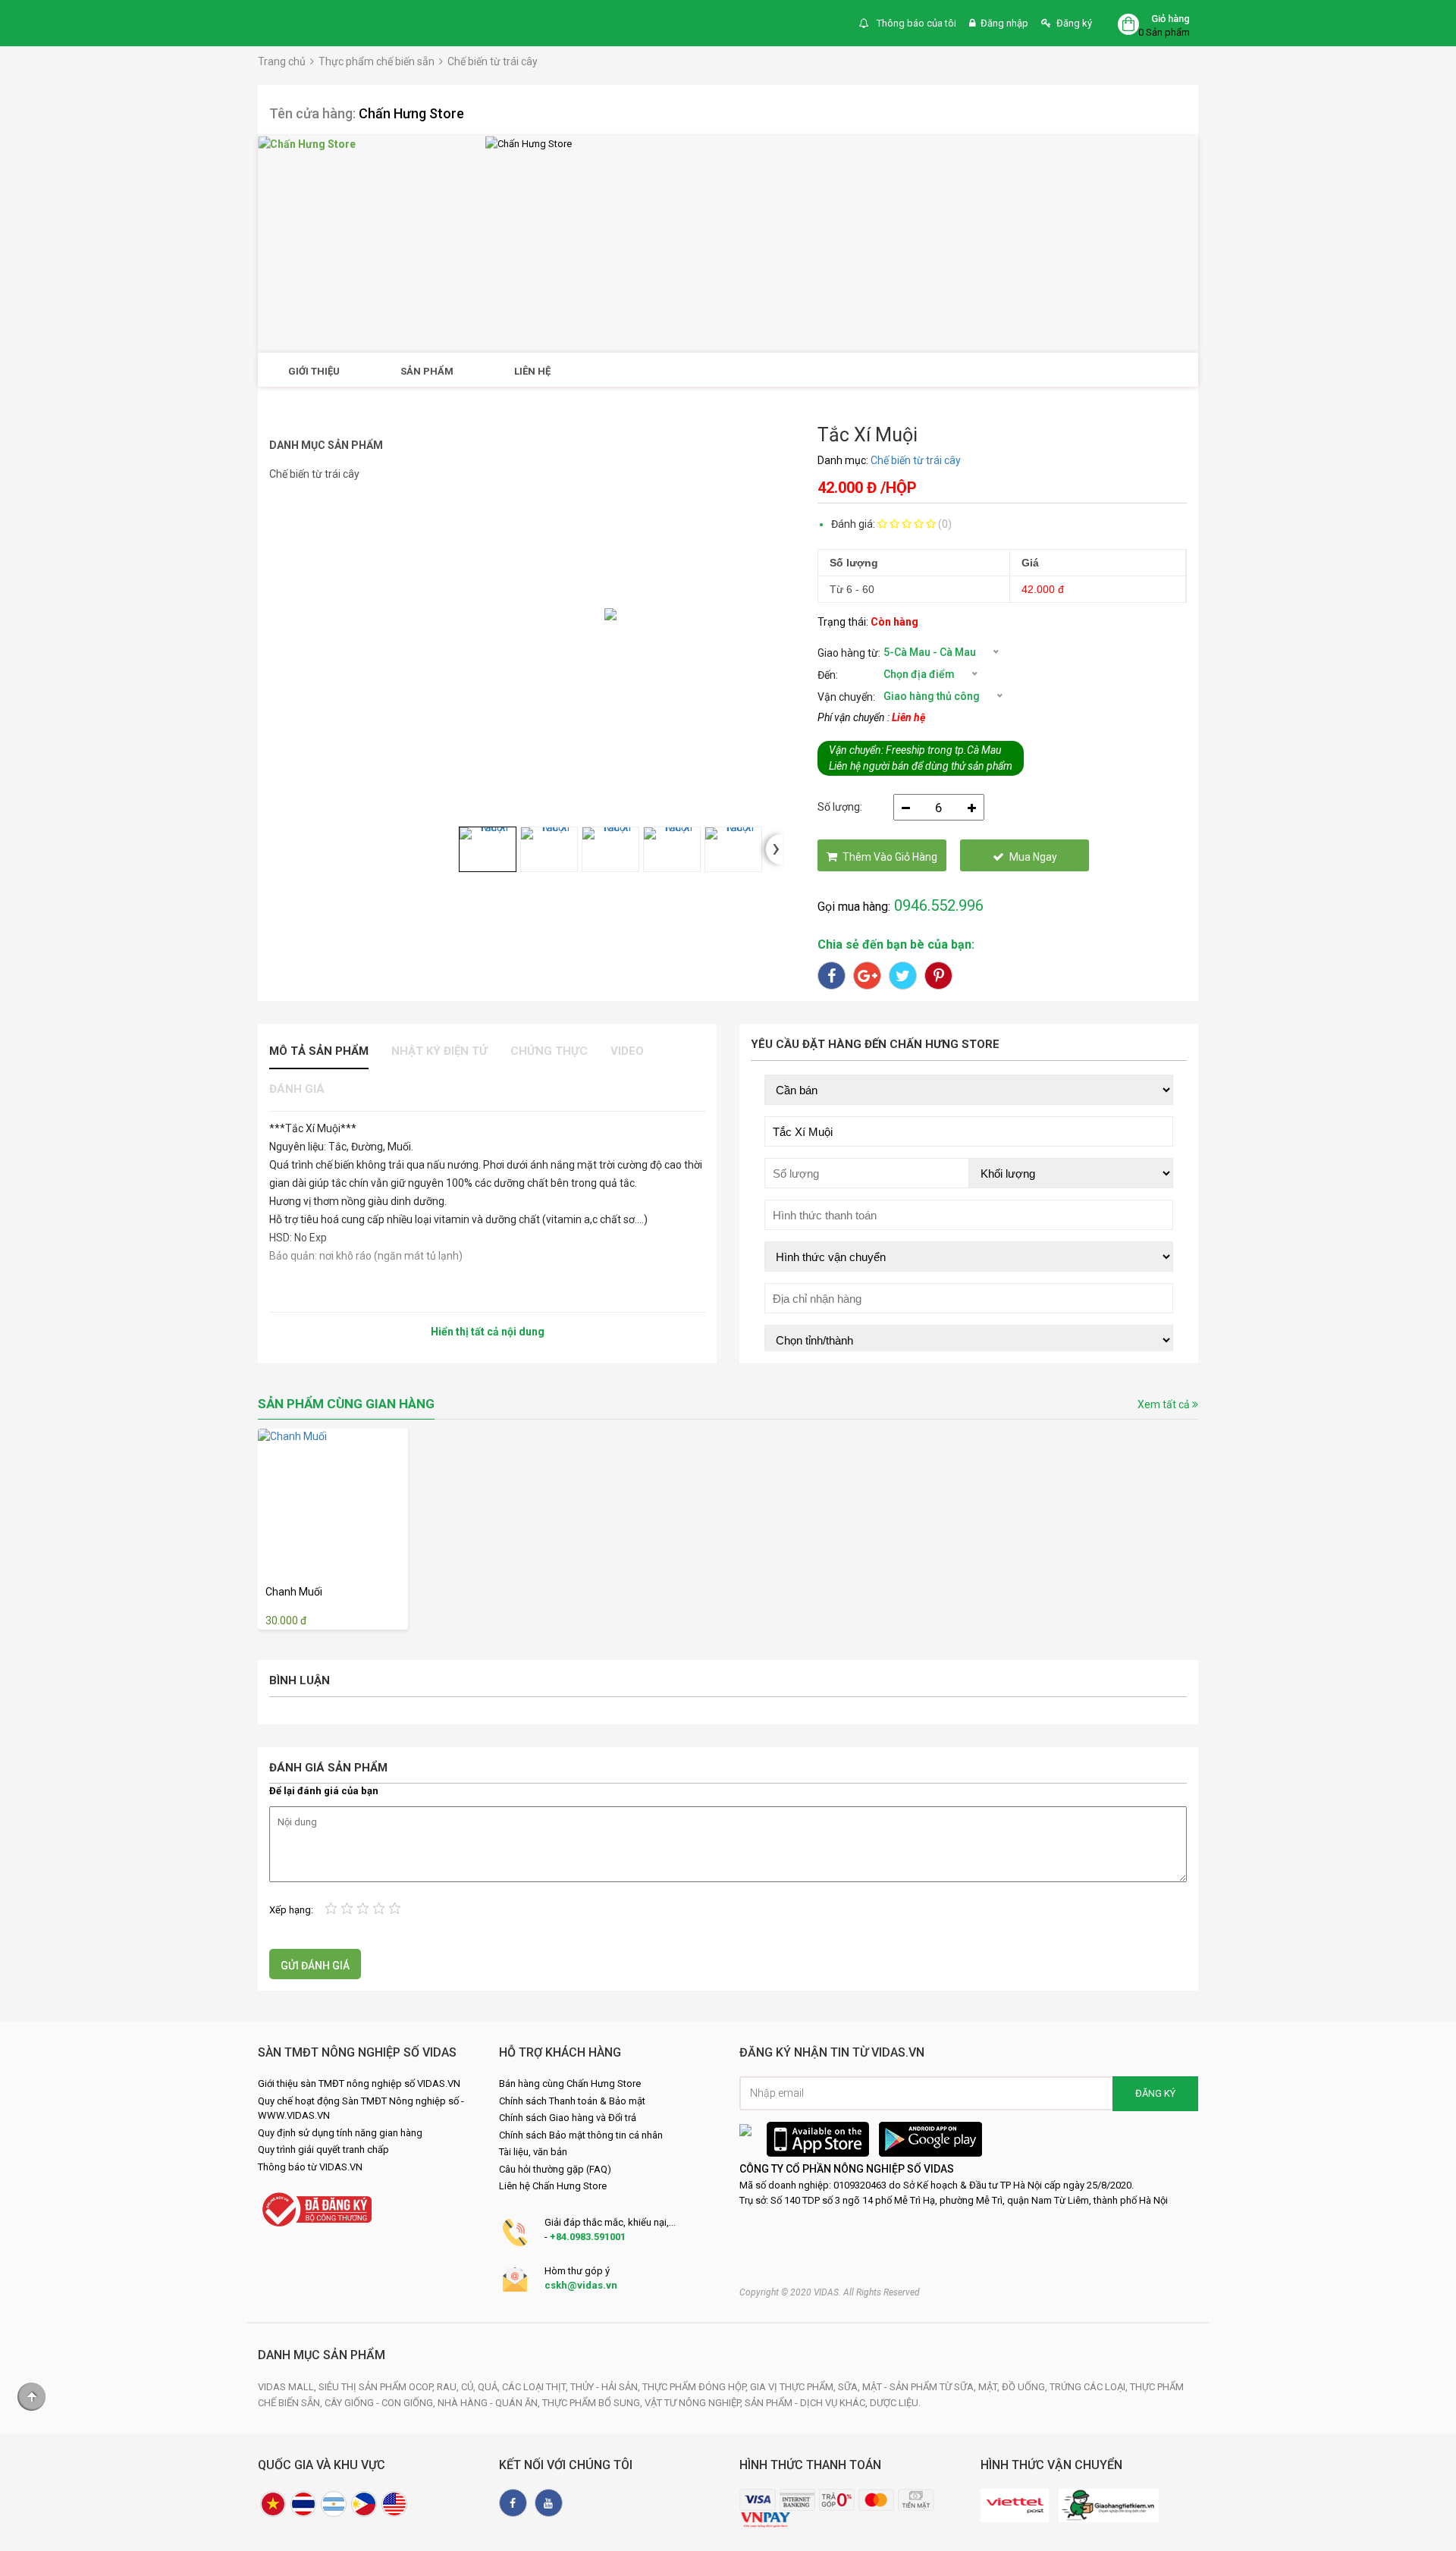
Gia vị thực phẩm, (794, 2387)
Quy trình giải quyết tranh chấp (323, 2149)
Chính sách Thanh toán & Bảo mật (572, 2101)
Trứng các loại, (1090, 2387)
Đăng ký (1074, 23)
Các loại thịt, (536, 2387)
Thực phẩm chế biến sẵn (377, 61)
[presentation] (774, 849)
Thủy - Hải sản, (606, 2387)
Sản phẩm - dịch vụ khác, (807, 2403)
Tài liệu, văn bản (533, 2152)
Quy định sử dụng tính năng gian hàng (340, 2133)
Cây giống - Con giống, (381, 2403)
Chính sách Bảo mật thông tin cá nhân (581, 2135)
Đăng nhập (1004, 23)
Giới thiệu (314, 371)
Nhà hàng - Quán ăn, (490, 2403)
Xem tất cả (1165, 1404)
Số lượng (854, 563)
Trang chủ (282, 61)
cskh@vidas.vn (581, 2285)
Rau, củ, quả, (469, 2387)
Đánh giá (297, 1089)
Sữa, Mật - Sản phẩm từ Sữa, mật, (920, 2387)
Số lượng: (840, 807)
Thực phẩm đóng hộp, (696, 2387)
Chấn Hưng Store (411, 113)
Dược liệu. (895, 2403)
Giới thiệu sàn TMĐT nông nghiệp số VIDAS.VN (359, 2083)
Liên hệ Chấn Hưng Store (553, 2186)
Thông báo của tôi (915, 23)
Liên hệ (532, 371)
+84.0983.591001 (588, 2237)
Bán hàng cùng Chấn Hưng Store (570, 2083)
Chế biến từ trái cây (493, 61)
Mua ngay (1033, 857)
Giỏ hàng (1170, 19)
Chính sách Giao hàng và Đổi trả (568, 2118)
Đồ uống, (1026, 2387)
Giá (1030, 563)
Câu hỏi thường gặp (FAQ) (555, 2169)
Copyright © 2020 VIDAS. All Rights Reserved (830, 2292)
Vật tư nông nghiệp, (695, 2403)
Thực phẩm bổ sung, (593, 2403)
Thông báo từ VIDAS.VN (310, 2167)
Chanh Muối (294, 1592)
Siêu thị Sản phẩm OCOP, (378, 2387)
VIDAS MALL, (288, 2387)
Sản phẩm (427, 371)
